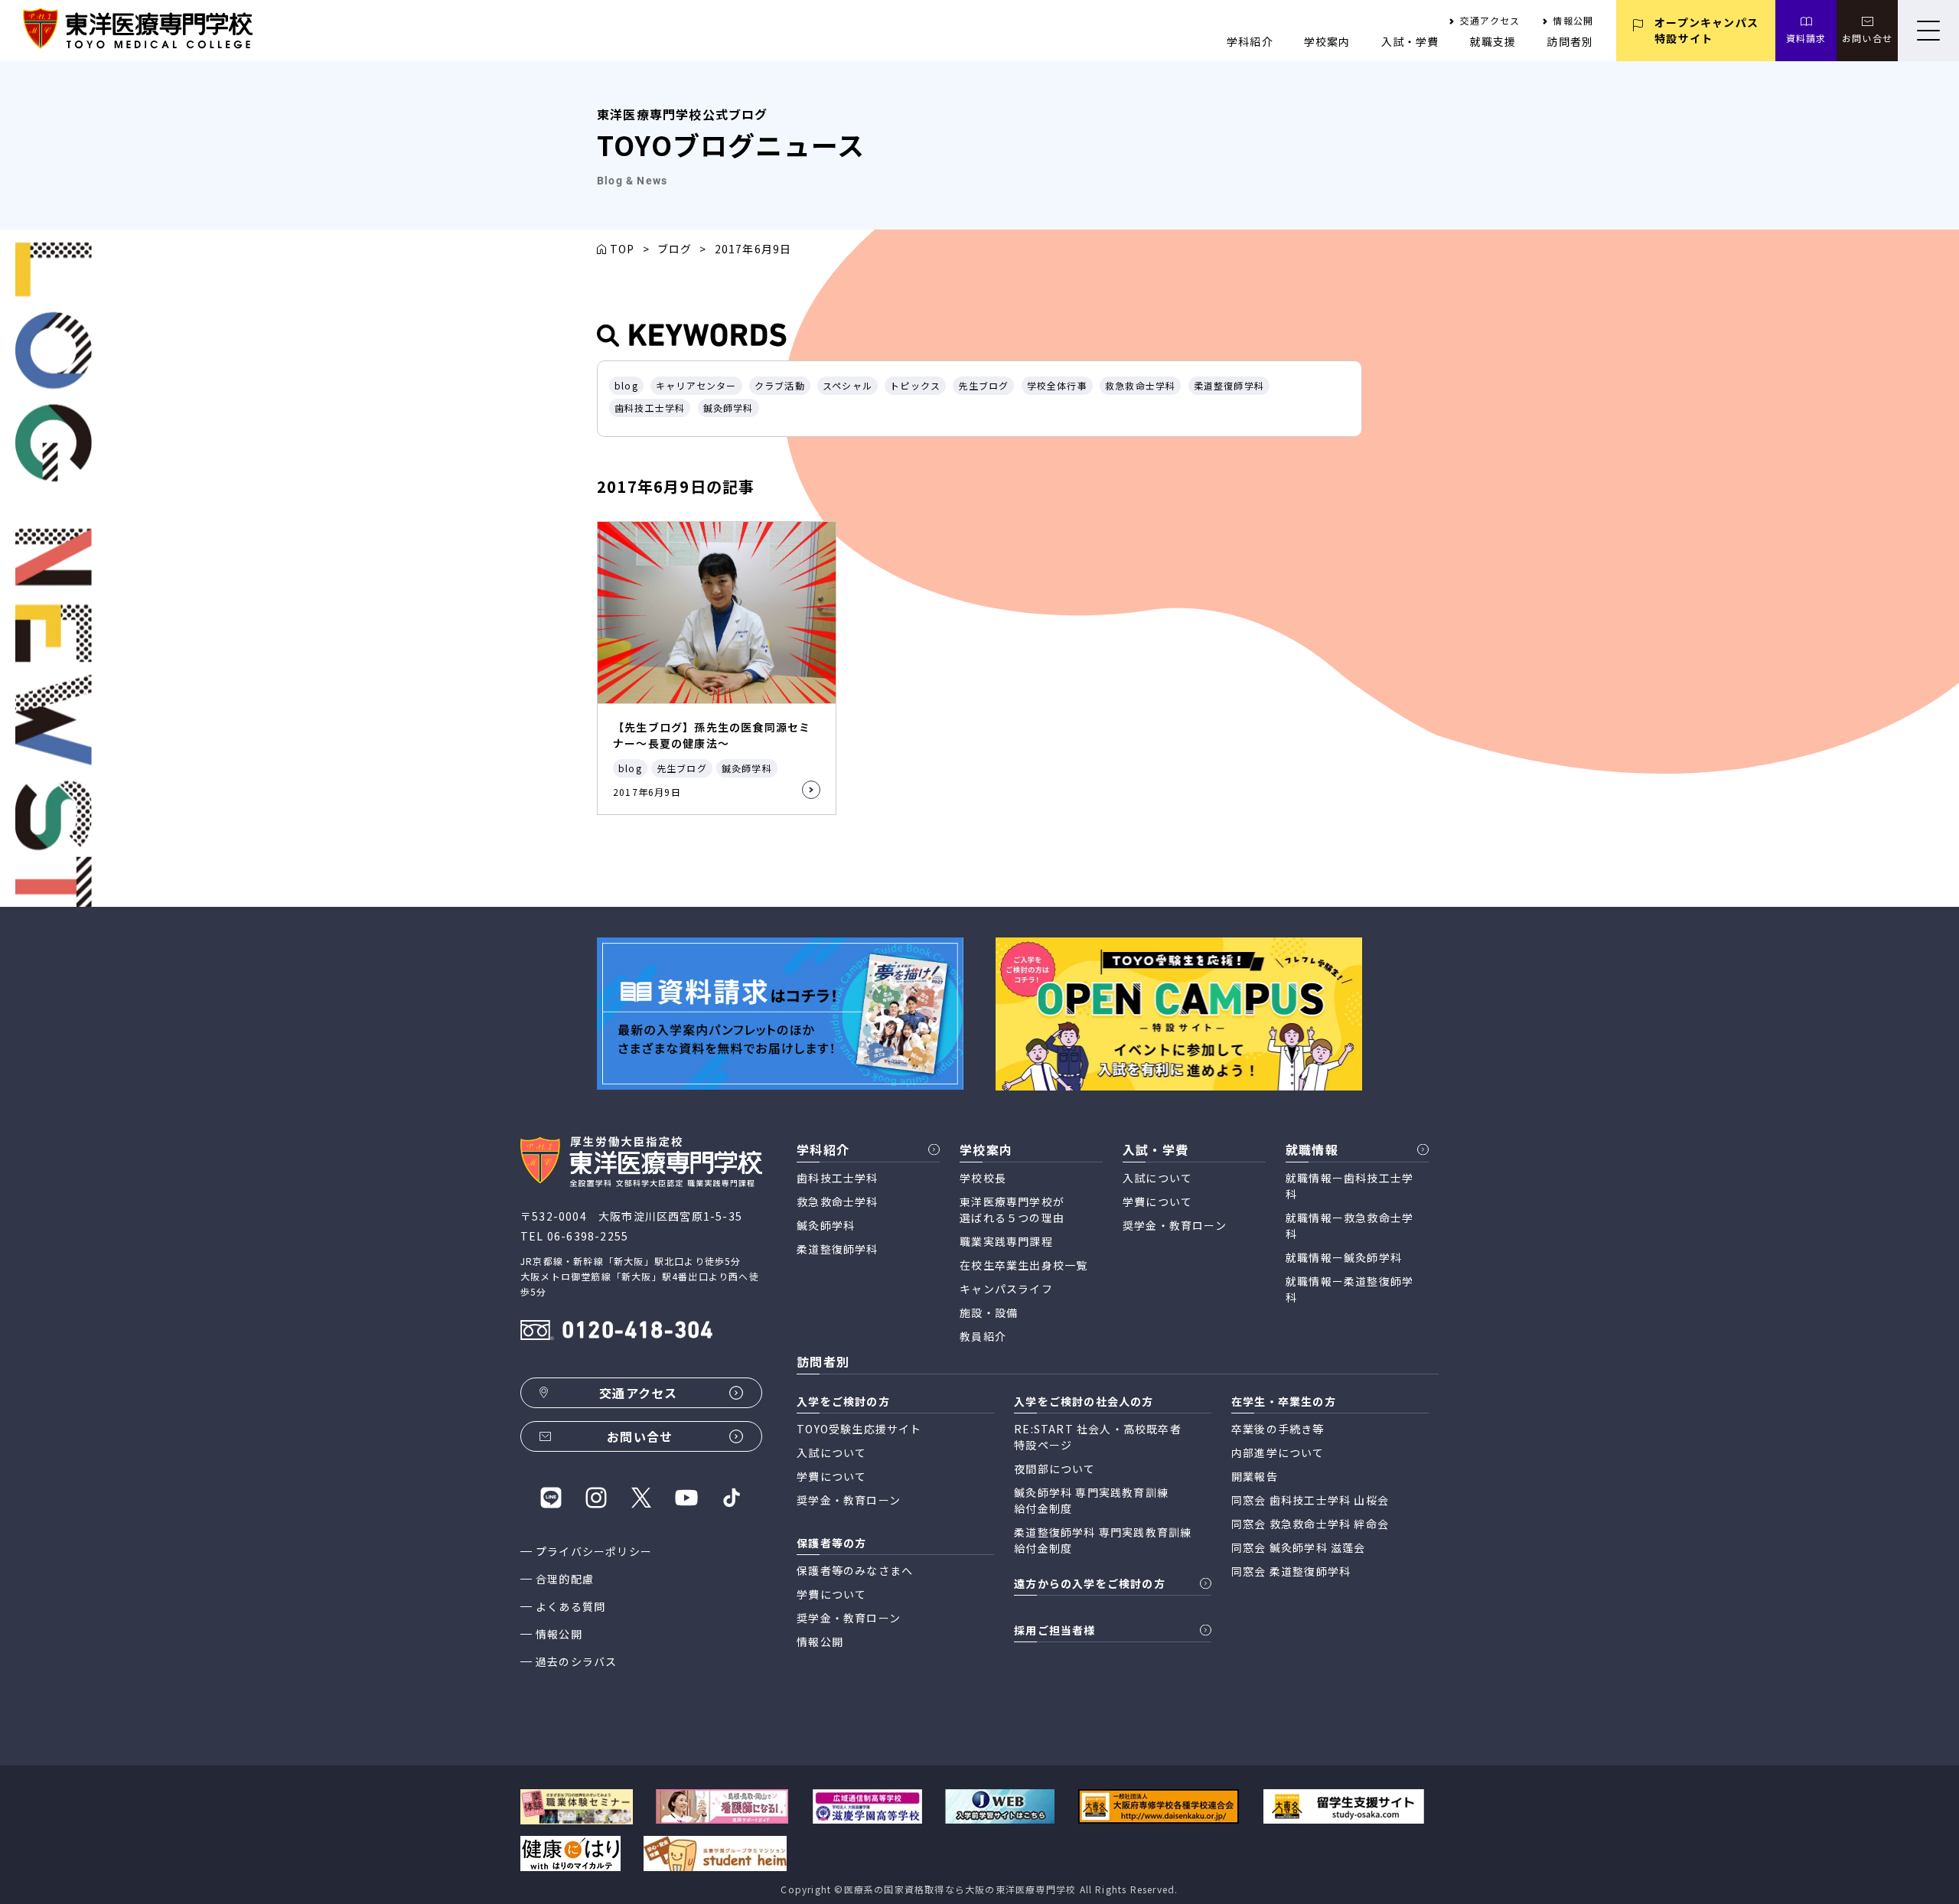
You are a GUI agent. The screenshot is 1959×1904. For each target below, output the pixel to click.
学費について (1157, 1201)
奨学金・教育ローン (1175, 1225)
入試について (1157, 1178)
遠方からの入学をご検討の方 (1090, 1583)
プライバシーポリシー (594, 1551)
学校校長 (983, 1178)
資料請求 (1806, 38)
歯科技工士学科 (650, 408)
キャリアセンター (696, 385)
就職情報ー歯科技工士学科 (1349, 1186)
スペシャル (847, 385)
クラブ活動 (780, 385)
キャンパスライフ (1006, 1289)
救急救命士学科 (1140, 385)
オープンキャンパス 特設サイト (1706, 30)
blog (626, 385)
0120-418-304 (637, 1332)
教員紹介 (983, 1336)
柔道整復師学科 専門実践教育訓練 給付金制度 (1103, 1540)
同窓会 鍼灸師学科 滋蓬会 (1299, 1547)
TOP (623, 249)
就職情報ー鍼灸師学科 (1344, 1257)
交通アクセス (1490, 20)
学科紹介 (1250, 41)
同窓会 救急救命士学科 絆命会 (1310, 1524)
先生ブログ (983, 385)
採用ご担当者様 (1054, 1630)
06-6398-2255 (588, 1236)
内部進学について (1278, 1452)
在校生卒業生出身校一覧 (1024, 1265)
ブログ (675, 249)
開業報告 (1255, 1476)
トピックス (915, 385)
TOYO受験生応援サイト (859, 1429)
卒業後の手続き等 (1278, 1429)
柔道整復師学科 (1229, 385)
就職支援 (1493, 41)
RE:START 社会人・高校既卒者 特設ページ (1098, 1437)
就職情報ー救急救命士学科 (1349, 1226)
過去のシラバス (576, 1661)
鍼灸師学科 (729, 408)
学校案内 (1327, 41)
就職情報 (1312, 1149)
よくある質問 (570, 1606)
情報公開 (1573, 20)
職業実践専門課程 (1006, 1241)
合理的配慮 (565, 1579)
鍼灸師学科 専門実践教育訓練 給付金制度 (1091, 1500)
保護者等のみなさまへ (855, 1570)
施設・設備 (989, 1312)
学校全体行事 (1057, 385)
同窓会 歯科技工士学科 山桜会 (1310, 1500)
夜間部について (1054, 1469)
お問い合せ (1867, 38)
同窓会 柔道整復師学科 (1291, 1571)
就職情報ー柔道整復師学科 (1349, 1289)
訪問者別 (1570, 41)
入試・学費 (1410, 41)
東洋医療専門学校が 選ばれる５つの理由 (1012, 1210)
